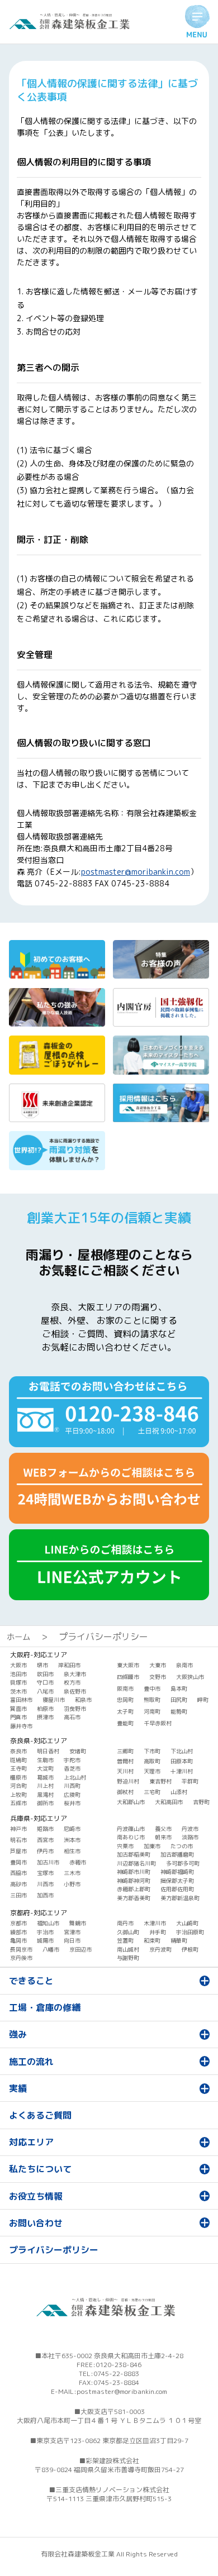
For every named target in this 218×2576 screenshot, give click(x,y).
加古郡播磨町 (177, 1854)
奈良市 (18, 1751)
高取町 (152, 1761)
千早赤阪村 (158, 1723)
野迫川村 (128, 1781)
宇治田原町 (190, 1932)
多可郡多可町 (183, 1863)
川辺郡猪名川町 (136, 1863)
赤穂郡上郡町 (134, 1889)
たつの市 (182, 1846)
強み (18, 2034)
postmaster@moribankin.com (136, 872)
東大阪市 (128, 1665)
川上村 (45, 1786)
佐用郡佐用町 (177, 1889)
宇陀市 (72, 1760)
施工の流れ (31, 2062)
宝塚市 (45, 1873)
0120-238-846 (119, 2365)
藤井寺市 (21, 1726)
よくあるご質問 (40, 2115)
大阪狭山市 (190, 1677)
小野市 (72, 1884)
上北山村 (75, 1777)
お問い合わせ (36, 2223)
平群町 (190, 1781)
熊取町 (152, 1700)
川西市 (45, 1884)
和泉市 (83, 1700)
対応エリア (31, 2142)
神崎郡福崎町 (177, 1872)
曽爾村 (125, 1761)
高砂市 (18, 1884)
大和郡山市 (131, 1802)
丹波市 (190, 1829)
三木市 (72, 1873)
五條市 (18, 1803)
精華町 (179, 1940)
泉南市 (184, 1665)
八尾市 (45, 1691)
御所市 (45, 1803)
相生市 (72, 1851)
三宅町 (152, 1792)
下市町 (152, 1751)
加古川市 (48, 1862)
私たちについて (40, 2169)
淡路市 (190, 1837)
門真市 (18, 1717)
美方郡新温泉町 (180, 1898)
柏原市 (45, 1709)
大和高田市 (169, 1802)
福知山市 (48, 1923)
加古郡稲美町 (134, 1854)
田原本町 (182, 1761)
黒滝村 (45, 1795)
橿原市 (18, 1777)
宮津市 (72, 1932)
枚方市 (72, 1682)
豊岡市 (18, 1862)
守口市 (45, 1682)
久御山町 (128, 1932)
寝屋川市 (54, 1700)
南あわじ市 (131, 1837)
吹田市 (45, 1674)
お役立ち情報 (36, 2196)
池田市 (18, 1674)
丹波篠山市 (131, 1829)
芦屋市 (18, 1851)
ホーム (18, 1637)
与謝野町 (128, 1958)
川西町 (72, 1786)
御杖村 (125, 1792)
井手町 (158, 1932)
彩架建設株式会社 (112, 2461)
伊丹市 (45, 1851)
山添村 (179, 1792)
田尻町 (179, 1700)
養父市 (163, 1829)
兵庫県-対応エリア (39, 1818)
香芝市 (72, 1768)
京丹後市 (21, 1958)
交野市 (158, 1677)
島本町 (179, 1688)
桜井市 (72, 1803)
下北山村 (182, 1751)
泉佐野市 (75, 1691)
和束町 (152, 1940)
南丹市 (125, 1923)
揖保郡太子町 (177, 1881)
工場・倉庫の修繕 (45, 2007)
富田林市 (21, 1700)
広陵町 (72, 1795)
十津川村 (182, 1771)
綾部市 (18, 1932)
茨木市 (18, 1691)
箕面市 (18, 1709)
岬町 (203, 1700)
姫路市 (45, 1829)
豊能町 (125, 1723)
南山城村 (128, 1949)
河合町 (18, 1786)
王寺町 (18, 1768)
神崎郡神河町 (134, 1881)
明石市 (18, 1840)
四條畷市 (128, 1677)
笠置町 (125, 1940)
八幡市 (51, 1949)
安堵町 (78, 1751)
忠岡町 (125, 1700)
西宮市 (45, 1840)
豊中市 (152, 1688)
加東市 (152, 1846)
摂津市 (45, 1717)
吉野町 (201, 1802)
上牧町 (18, 1795)
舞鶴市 (78, 1923)
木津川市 (155, 1923)
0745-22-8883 (116, 2374)
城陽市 (45, 1940)
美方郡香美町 (134, 1898)
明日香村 (48, 1751)
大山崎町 (187, 1923)
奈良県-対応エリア (39, 1741)
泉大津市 (75, 1674)
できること (31, 1981)
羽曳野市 (75, 1709)
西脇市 (18, 1873)
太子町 (125, 1711)
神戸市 (18, 1829)
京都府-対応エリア (39, 1913)
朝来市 (163, 1837)
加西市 (45, 1895)
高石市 (72, 1717)
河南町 (152, 1711)
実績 (18, 2088)
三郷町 (125, 1751)
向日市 (72, 1940)
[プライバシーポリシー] (72, 26)
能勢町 (179, 1711)
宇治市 (45, 1932)
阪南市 (125, 1688)
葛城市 (45, 1777)
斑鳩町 (18, 1760)
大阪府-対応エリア (39, 1655)
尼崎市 (72, 1829)
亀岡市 (18, 1940)
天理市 (152, 1771)
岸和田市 (69, 1665)
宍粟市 (125, 1846)
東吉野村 (160, 1781)
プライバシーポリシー (54, 2250)
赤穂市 (78, 1862)
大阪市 (18, 1665)
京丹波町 (160, 1949)
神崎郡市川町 (134, 1872)
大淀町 (45, 1768)
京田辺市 (80, 1949)
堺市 (42, 1665)
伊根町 (190, 1949)
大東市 (158, 1665)
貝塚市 (18, 1682)
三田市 (18, 1895)
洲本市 (72, 1840)
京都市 (18, 1923)
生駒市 (45, 1760)
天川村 (125, 1771)
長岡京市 (21, 1949)
